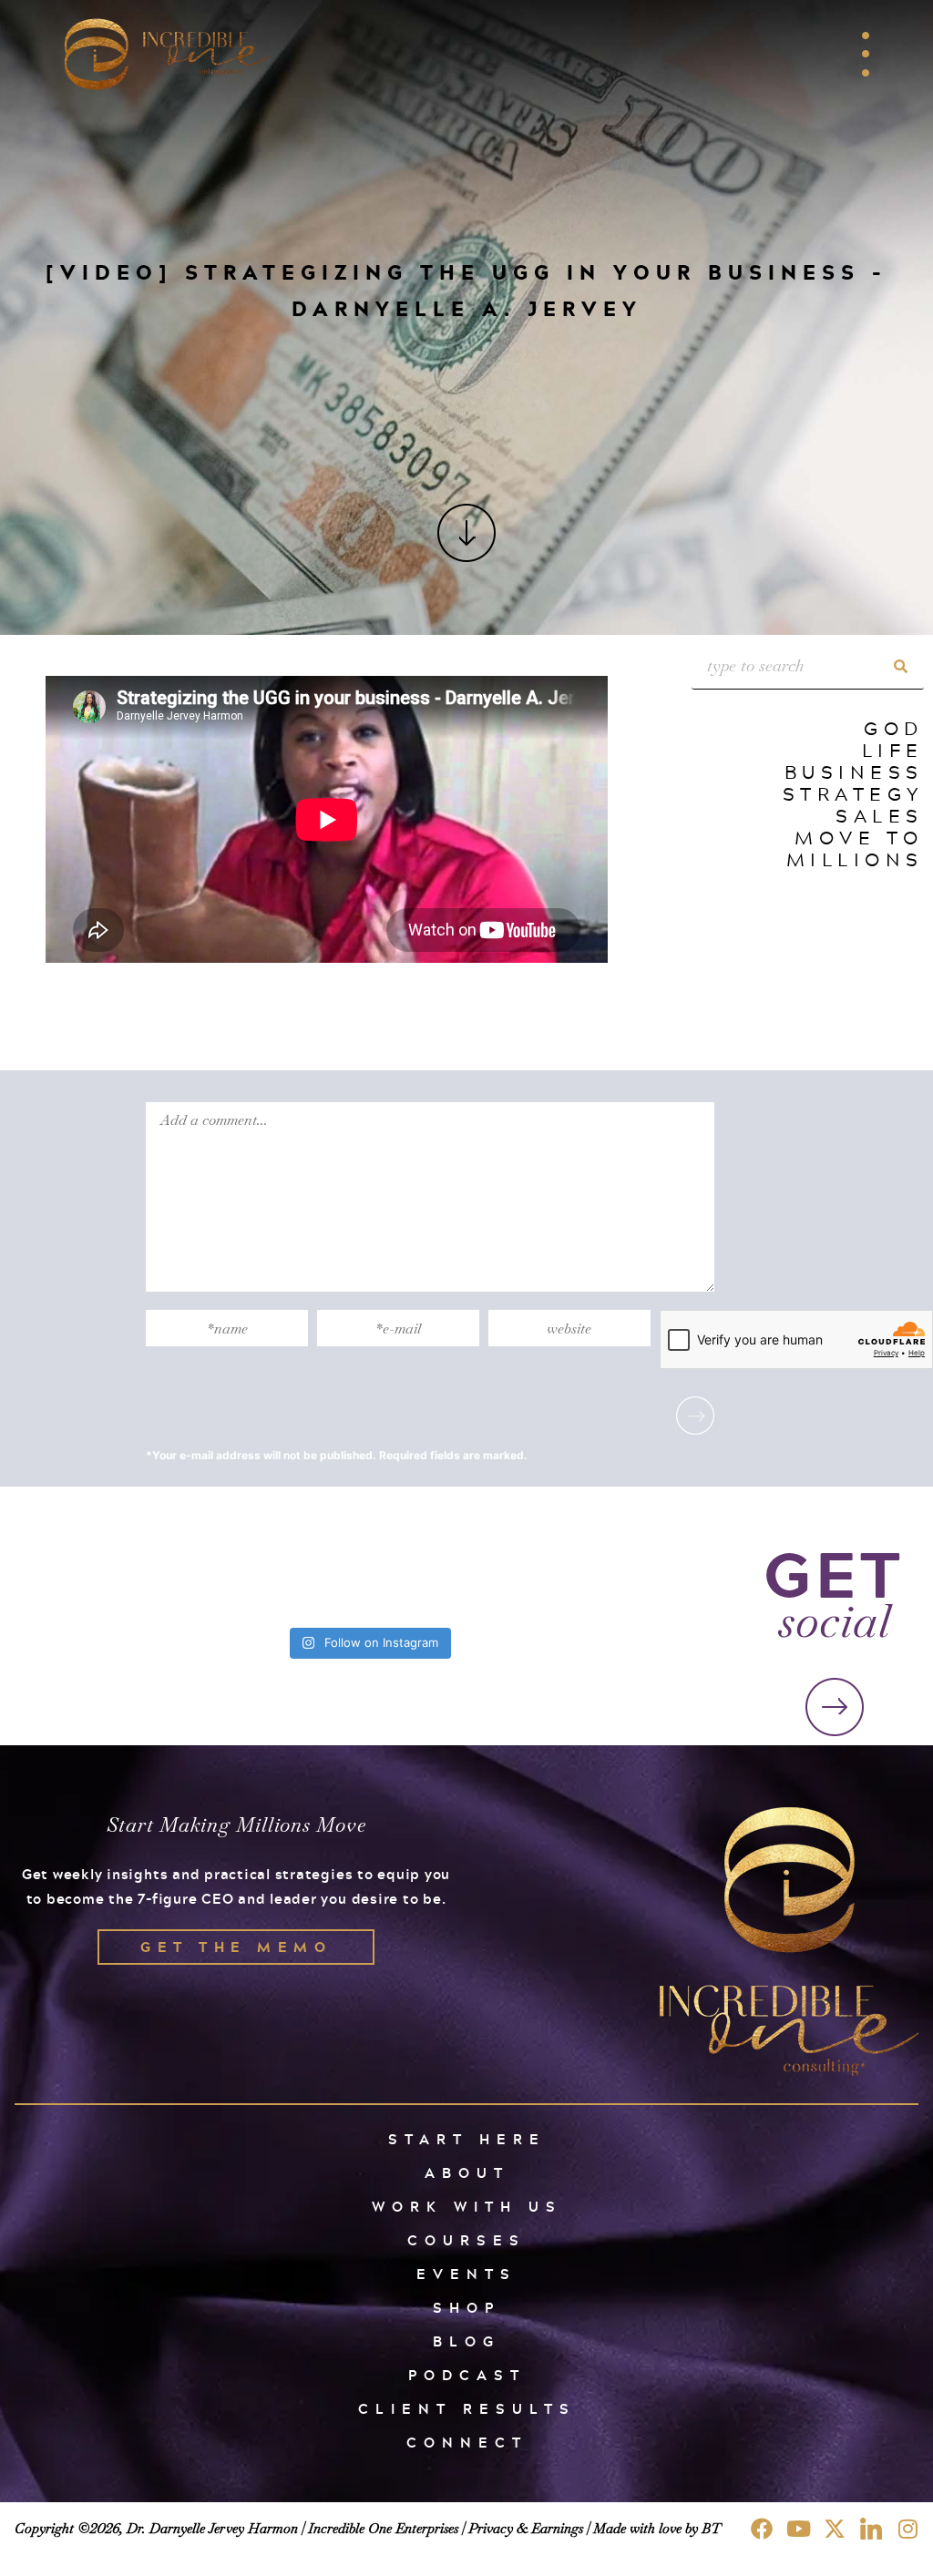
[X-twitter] (835, 2529)
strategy (853, 793)
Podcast (467, 2375)
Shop (466, 2308)
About (467, 2173)
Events (466, 2274)
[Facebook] (762, 2529)
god (894, 728)
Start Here (467, 2139)
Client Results (467, 2409)
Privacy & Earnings (526, 2528)
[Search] (901, 666)
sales (880, 815)
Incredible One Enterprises (383, 2528)
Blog (466, 2341)
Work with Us (467, 2207)
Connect (467, 2443)
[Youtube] (798, 2529)
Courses (466, 2240)
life (893, 750)
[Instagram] (907, 2529)
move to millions (855, 848)
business (854, 772)
